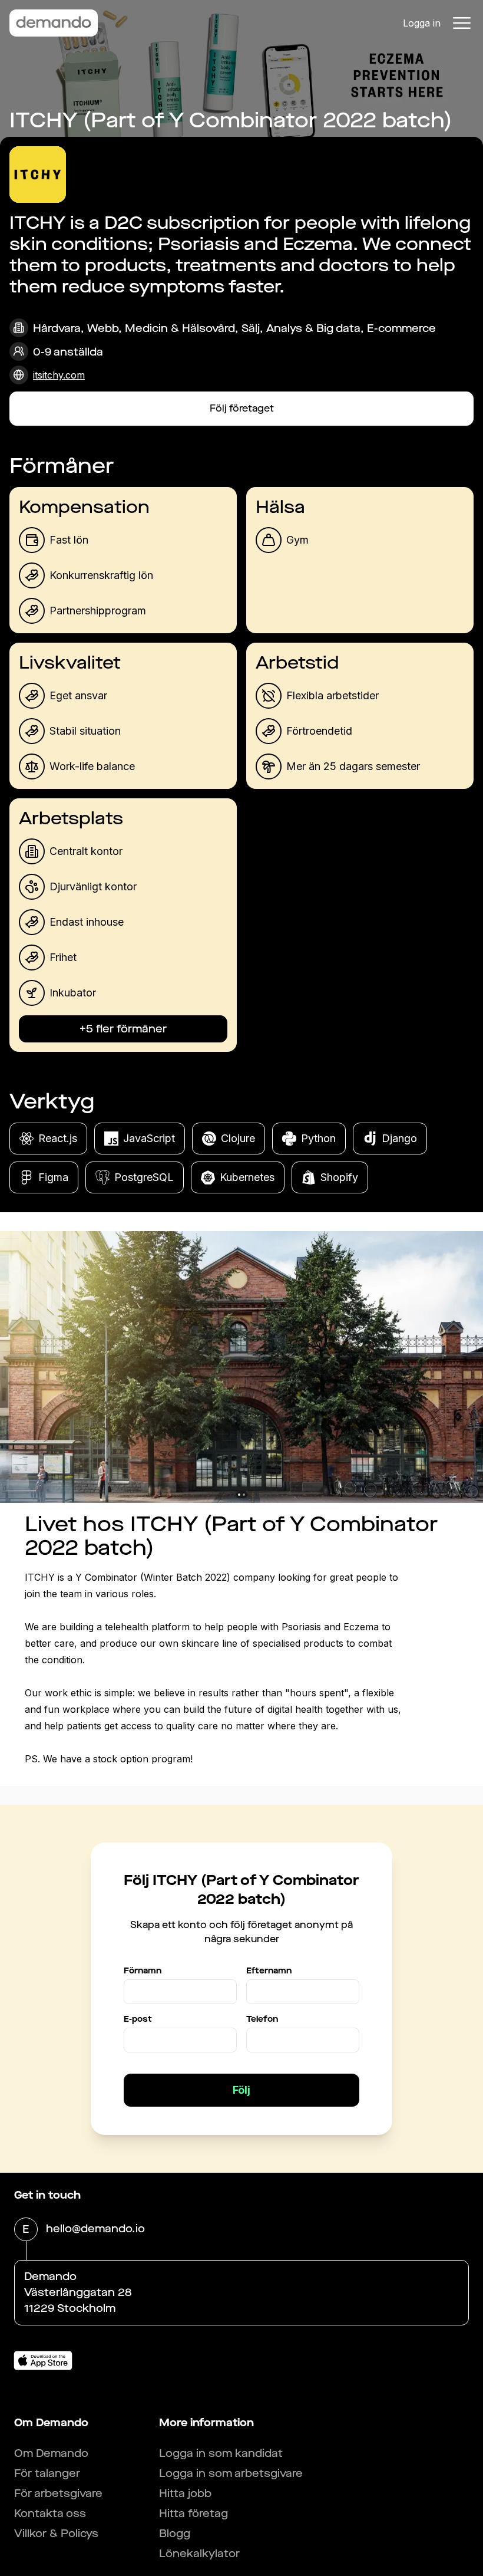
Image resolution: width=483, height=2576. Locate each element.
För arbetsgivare (58, 2493)
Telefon (262, 2019)
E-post (138, 2019)
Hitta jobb (185, 2493)
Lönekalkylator (199, 2554)
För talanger (47, 2473)
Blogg (175, 2534)
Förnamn (143, 1971)
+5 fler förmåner (123, 1029)
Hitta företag (193, 2514)
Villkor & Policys (56, 2534)
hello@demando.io (95, 2229)
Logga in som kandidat (221, 2453)
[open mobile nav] (462, 23)
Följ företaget (242, 408)
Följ (241, 2090)
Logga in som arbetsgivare (231, 2473)
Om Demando (51, 2453)
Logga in (422, 23)
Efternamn (269, 1971)
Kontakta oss (50, 2514)
